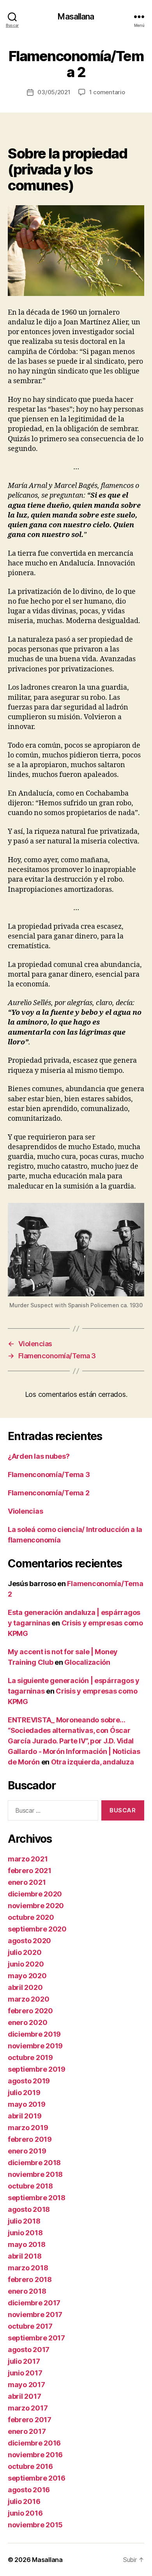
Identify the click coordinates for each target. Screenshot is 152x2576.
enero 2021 (27, 1882)
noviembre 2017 (35, 2315)
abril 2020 (25, 1987)
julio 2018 (24, 2221)
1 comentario (107, 92)
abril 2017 (24, 2396)
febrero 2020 (30, 2011)
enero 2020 (27, 2022)
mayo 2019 (27, 2104)
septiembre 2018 (37, 2198)
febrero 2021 (30, 1871)
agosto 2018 (29, 2209)
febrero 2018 (30, 2279)
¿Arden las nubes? (39, 1456)
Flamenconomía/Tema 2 (49, 1493)
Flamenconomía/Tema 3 (49, 1475)
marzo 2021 (28, 1859)
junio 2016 (25, 2513)
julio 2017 (24, 2361)
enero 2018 (27, 2291)
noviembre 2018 (35, 2174)
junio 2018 (25, 2233)
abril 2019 (25, 2116)
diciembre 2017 (34, 2303)
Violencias (25, 1511)
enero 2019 (27, 2151)
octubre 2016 (30, 2466)
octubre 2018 (30, 2186)
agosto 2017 (29, 2350)
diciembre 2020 (35, 1894)
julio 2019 (24, 2093)
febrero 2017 (30, 2420)
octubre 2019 (30, 2057)
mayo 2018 (27, 2244)
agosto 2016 (29, 2490)
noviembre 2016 (35, 2455)
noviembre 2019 (35, 2046)
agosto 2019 (29, 2081)
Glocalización (87, 1662)
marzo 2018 (28, 2268)
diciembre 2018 (34, 2163)
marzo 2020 (28, 1999)
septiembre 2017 (36, 2338)
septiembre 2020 (37, 1929)
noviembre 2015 (35, 2525)
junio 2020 (26, 1964)
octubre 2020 (31, 1917)
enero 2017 (27, 2431)
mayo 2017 (27, 2385)
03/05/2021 (54, 92)
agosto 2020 (29, 1941)
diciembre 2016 (34, 2443)
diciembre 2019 (34, 2034)
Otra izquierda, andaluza (93, 1762)
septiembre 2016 (37, 2478)
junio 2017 (25, 2373)
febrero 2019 (30, 2139)
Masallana (76, 17)
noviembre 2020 (36, 1906)
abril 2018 (25, 2256)
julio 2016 (24, 2501)
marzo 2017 (28, 2408)
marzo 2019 (28, 2128)
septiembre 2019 (37, 2069)
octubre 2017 (30, 2326)
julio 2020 (25, 1952)
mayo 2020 (27, 1976)
